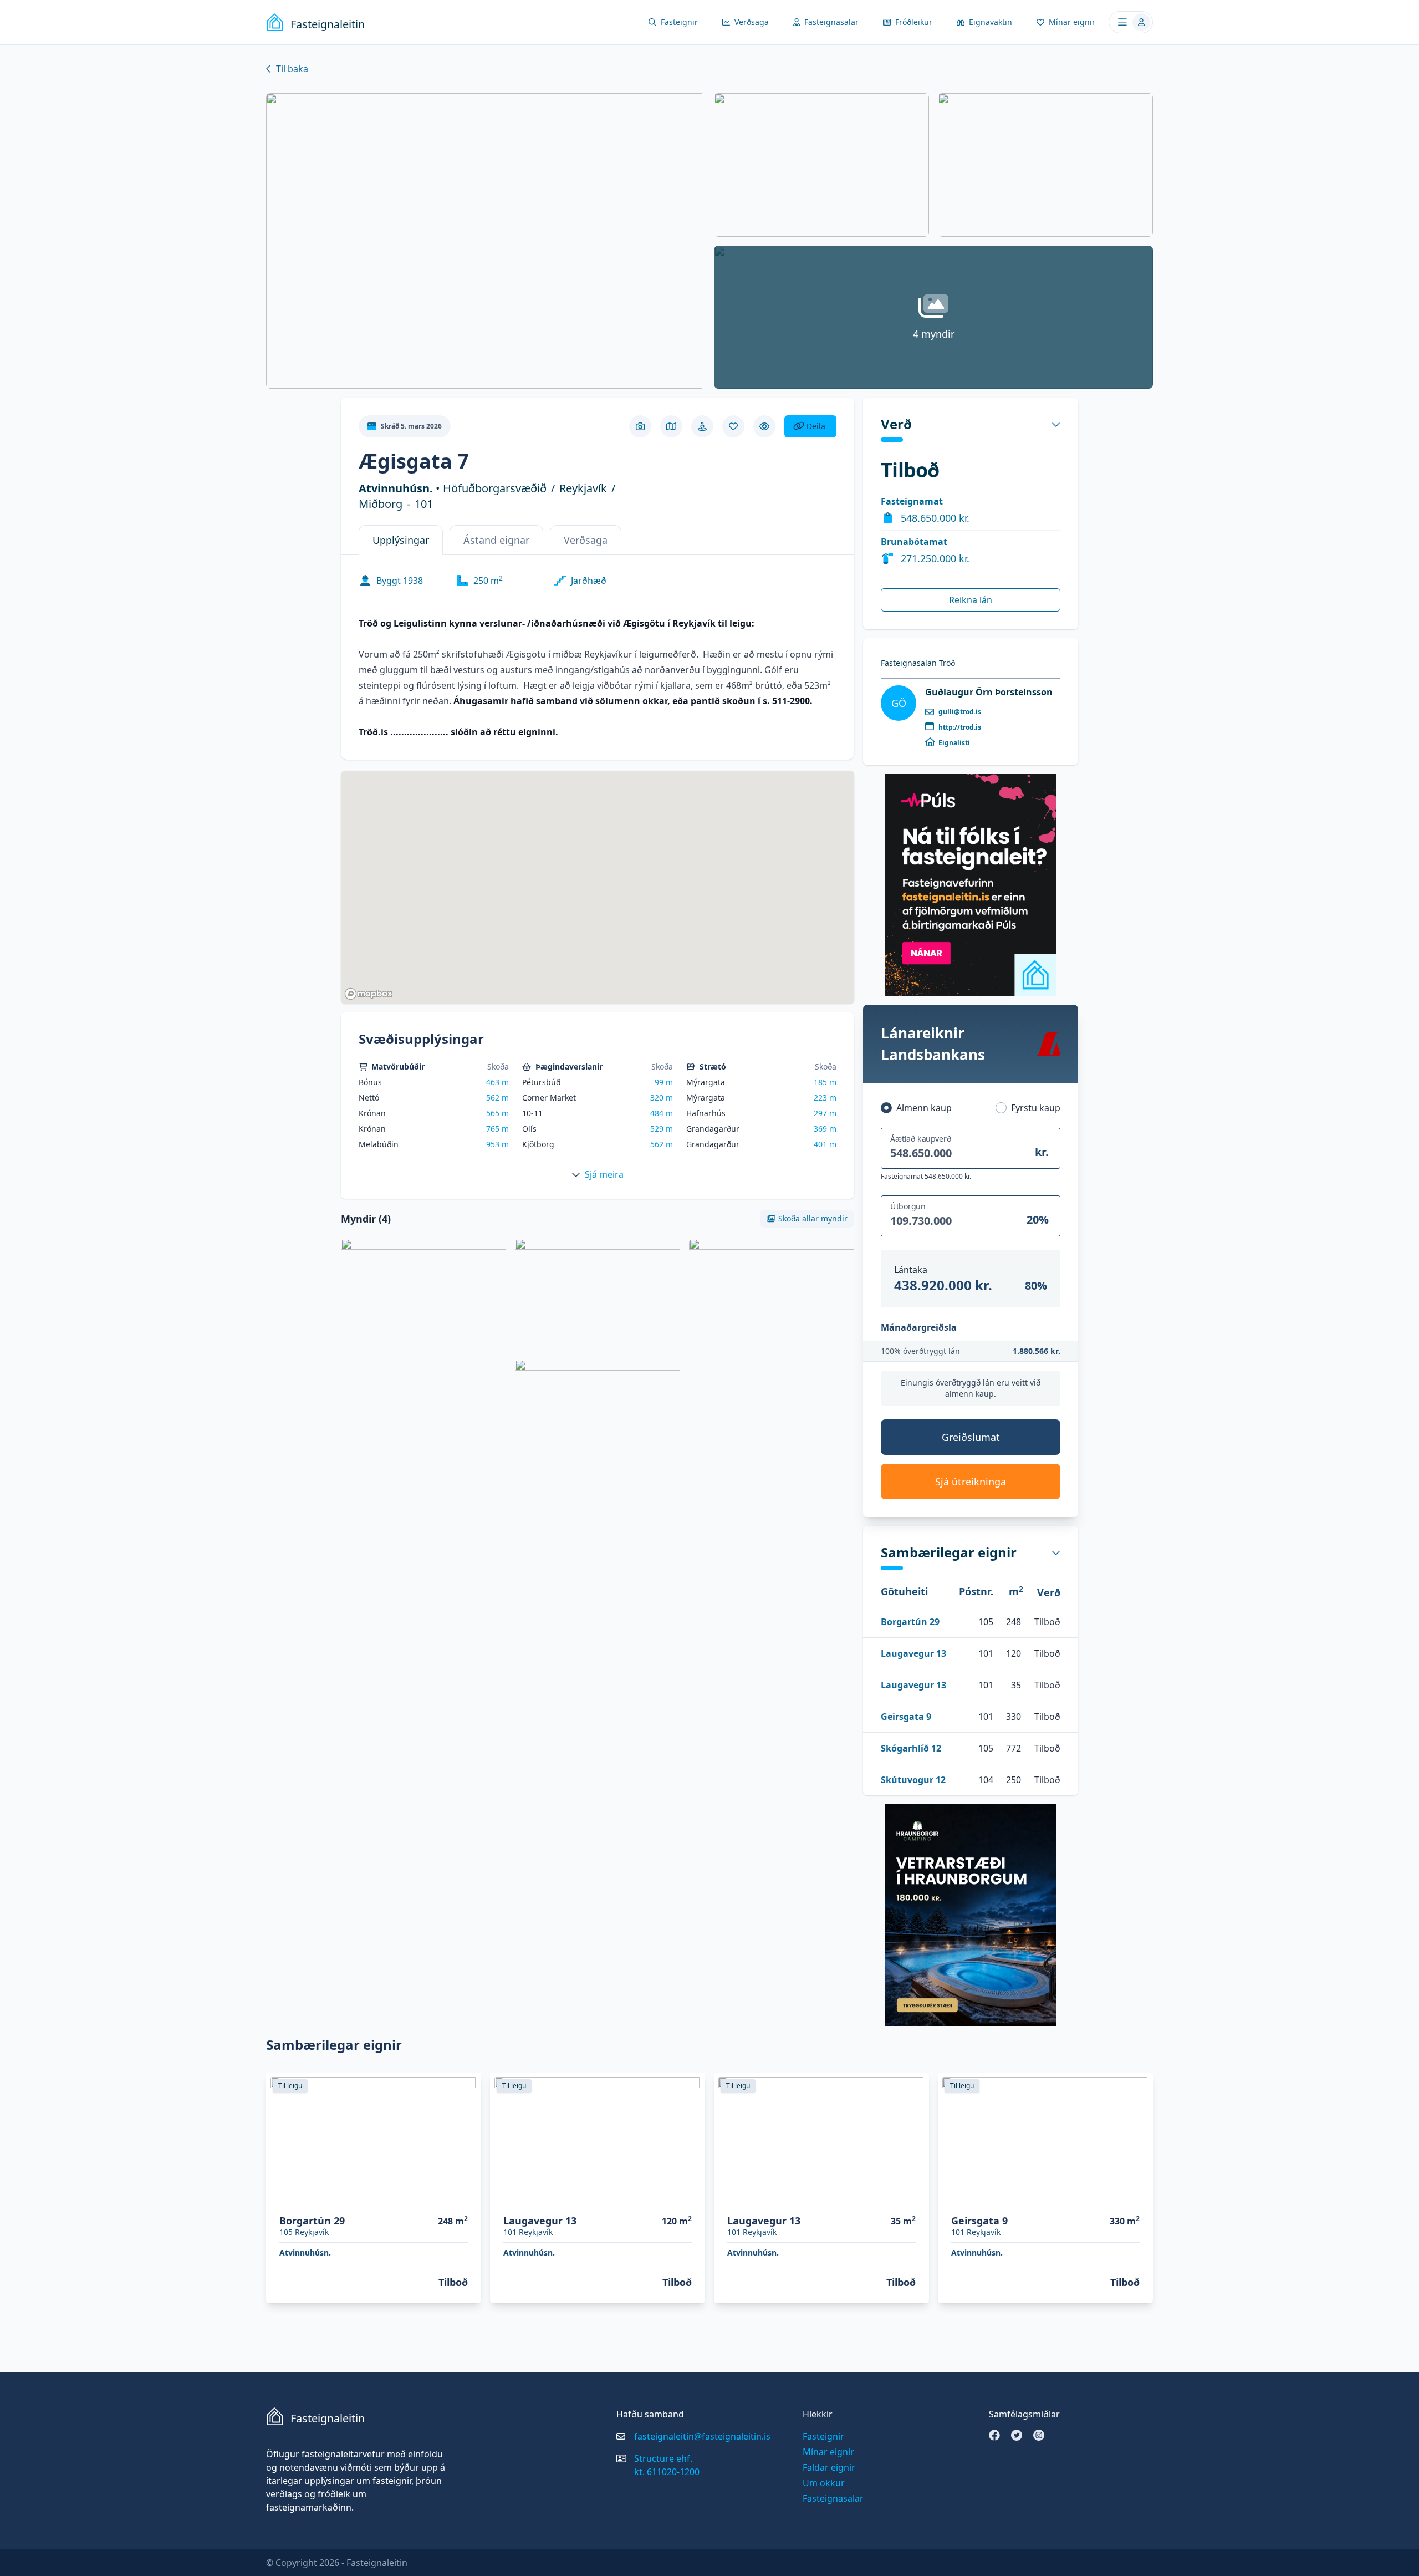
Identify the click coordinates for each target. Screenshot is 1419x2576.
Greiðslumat (971, 1437)
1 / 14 (1138, 2199)
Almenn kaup (924, 1108)
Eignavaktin (991, 22)
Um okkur (824, 2483)
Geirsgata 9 (906, 1717)
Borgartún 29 (910, 1622)
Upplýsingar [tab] (401, 540)
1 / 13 (690, 2199)
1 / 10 (466, 2199)
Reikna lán (971, 600)
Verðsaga (752, 22)
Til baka (292, 69)
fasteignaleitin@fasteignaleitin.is (702, 2436)
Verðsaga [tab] (586, 540)
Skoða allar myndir (813, 1218)
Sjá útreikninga (971, 1482)
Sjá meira (604, 1174)
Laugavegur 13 (913, 1653)
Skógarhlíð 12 (911, 1748)
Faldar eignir (829, 2467)
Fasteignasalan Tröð (918, 663)
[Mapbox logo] (369, 994)
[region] (598, 887)
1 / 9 (916, 2199)
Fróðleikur (914, 22)
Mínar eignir (1072, 22)
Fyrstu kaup (1036, 1108)
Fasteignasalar (831, 22)
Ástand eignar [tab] (496, 540)
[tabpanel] (598, 655)
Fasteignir (679, 22)
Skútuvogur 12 (913, 1780)
